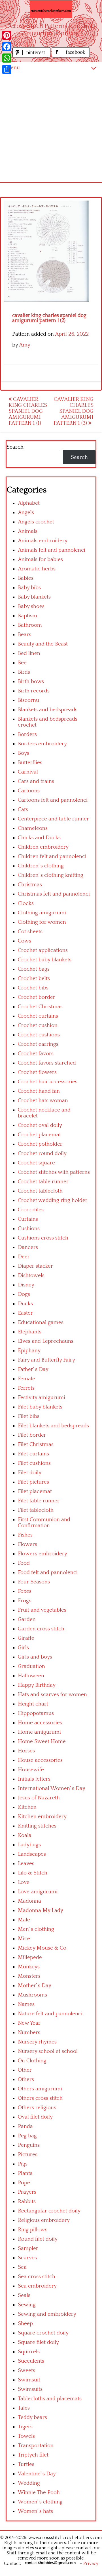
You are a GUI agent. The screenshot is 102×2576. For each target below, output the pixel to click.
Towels (26, 2436)
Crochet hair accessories (48, 1082)
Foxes (25, 1591)
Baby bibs (29, 588)
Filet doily (30, 1473)
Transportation (36, 2446)
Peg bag (27, 2136)
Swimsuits (30, 2389)
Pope (24, 2183)
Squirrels (29, 2352)
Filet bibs (29, 1416)
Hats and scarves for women (52, 1695)
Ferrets (26, 1388)
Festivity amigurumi (42, 1398)
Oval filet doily (35, 2117)
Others (26, 2079)
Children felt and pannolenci (52, 856)
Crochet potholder (40, 1144)
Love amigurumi (38, 1892)
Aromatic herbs (37, 569)
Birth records (34, 691)
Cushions (29, 1229)
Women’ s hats (35, 2511)
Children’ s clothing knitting (51, 875)
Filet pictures (33, 1482)
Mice (24, 1939)
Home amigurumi (39, 1732)
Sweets (26, 2370)
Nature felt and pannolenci (50, 2014)
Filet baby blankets (40, 1407)
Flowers (27, 1544)
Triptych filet (33, 2455)
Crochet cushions (39, 1035)
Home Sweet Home (42, 1741)
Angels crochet (36, 522)
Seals (24, 2295)
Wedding (29, 2483)
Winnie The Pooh (39, 2493)
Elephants (30, 1332)
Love (24, 1882)
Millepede (30, 1957)
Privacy (91, 2563)
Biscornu (28, 700)
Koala (25, 1835)
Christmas (30, 885)
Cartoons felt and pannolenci (53, 800)
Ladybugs (29, 1845)
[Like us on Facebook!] (71, 56)
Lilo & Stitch (33, 1873)
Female (26, 1379)
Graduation (31, 1666)
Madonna (29, 1901)
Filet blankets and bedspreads (53, 1426)
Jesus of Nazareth (39, 1798)
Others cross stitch (40, 2098)
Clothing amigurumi (42, 913)
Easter (25, 1313)
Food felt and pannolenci (48, 1572)
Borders (27, 734)
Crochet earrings (38, 1044)
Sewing (27, 2305)
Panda (25, 2126)
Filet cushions (34, 1463)
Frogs (25, 1601)
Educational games (41, 1322)
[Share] (7, 69)
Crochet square (36, 1163)
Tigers (25, 2427)
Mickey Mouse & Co (42, 1948)
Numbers (29, 2032)
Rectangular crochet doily (49, 2211)
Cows (25, 941)
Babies (26, 578)
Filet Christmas (36, 1444)
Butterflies (30, 763)
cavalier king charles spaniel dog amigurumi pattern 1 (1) (28, 411)
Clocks (26, 903)
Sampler (28, 2248)
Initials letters (34, 1779)
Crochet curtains (38, 1016)
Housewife (31, 1770)
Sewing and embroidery (47, 2314)
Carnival (28, 772)
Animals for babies (40, 559)
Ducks (25, 1304)
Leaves (26, 1864)
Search (15, 447)
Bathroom (30, 625)
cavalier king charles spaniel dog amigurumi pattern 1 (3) (74, 411)
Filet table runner (39, 1501)
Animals (28, 531)
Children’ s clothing (41, 866)
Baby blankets (34, 597)
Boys (24, 753)
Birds (24, 672)
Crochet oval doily (40, 1125)
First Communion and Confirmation (44, 1523)
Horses (26, 1751)
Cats (23, 809)
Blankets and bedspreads (48, 710)
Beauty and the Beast (43, 644)
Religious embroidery (44, 2220)
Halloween (31, 1676)
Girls (23, 1648)
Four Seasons (34, 1582)
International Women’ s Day (52, 1788)
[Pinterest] (7, 35)
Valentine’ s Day (37, 2474)
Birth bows (31, 681)
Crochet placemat (39, 1135)
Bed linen (29, 653)
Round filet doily (38, 2239)
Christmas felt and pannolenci (54, 894)
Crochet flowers (37, 1072)
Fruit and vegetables (42, 1610)
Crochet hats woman (43, 1101)
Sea (22, 2267)
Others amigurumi (40, 2089)
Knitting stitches (37, 1826)
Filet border (32, 1435)
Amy (25, 345)
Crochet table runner (43, 1182)
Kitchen (27, 1807)
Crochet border (37, 997)
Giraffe (26, 1638)
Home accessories (40, 1723)
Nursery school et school (48, 2051)
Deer (24, 1257)
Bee (22, 663)
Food (24, 1563)
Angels (26, 512)
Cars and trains (36, 781)
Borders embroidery (42, 744)
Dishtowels (31, 1275)
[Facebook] (7, 47)
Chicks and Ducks (39, 838)
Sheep (25, 2324)
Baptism (27, 616)
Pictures (28, 2155)
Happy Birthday (37, 1685)
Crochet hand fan (39, 1091)
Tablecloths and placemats (50, 2399)
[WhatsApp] (7, 58)
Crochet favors (36, 1054)
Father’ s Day (33, 1369)
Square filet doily (38, 2342)
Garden (27, 1619)
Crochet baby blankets (45, 960)
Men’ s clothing (36, 1929)
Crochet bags (34, 969)
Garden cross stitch (41, 1629)
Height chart (33, 1704)
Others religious (37, 2108)
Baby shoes (31, 606)
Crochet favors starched (47, 1063)
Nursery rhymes (37, 2042)
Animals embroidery (43, 541)
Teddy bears (32, 2417)
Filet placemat (35, 1491)
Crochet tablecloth (40, 1191)
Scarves (27, 2258)
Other (25, 2070)
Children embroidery (43, 847)
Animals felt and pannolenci (52, 550)
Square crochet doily (43, 2333)
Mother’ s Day (35, 1986)
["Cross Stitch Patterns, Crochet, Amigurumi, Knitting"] (51, 9)
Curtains (28, 1219)
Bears (25, 635)
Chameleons (33, 828)
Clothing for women (42, 922)
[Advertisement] (51, 128)
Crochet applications (43, 950)
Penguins (29, 2145)
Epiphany (29, 1351)
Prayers (27, 2192)
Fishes (25, 1535)
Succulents (31, 2361)
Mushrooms (32, 1995)
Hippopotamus (36, 1713)
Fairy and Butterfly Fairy (46, 1360)
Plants (25, 2173)
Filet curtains (33, 1454)
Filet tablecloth (36, 1510)
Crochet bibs (33, 988)
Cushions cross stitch (43, 1238)
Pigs (23, 2164)
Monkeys (29, 1967)
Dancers (28, 1247)
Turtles (26, 2464)
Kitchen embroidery (42, 1817)
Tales (24, 2408)
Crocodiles (31, 1210)
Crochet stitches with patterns (54, 1172)
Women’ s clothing (40, 2502)
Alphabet (29, 503)
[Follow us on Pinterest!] (32, 56)
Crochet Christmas (40, 1007)
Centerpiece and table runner (53, 819)
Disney (26, 1285)
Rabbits (27, 2201)
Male (24, 1920)
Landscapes (32, 1854)
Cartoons (29, 791)
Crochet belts (34, 978)
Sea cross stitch (37, 2277)
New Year (29, 2023)
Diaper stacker (35, 1266)
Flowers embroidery (42, 1554)
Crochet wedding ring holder (53, 1200)
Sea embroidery (37, 2286)
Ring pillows (33, 2230)
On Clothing (32, 2061)
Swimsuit (29, 2380)
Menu (13, 68)
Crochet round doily (42, 1153)
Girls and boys (35, 1657)
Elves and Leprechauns (46, 1341)
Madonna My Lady (41, 1910)
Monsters (29, 1976)
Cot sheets (30, 932)
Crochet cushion (38, 1025)
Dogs (24, 1294)
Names (26, 2004)
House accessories (40, 1760)
